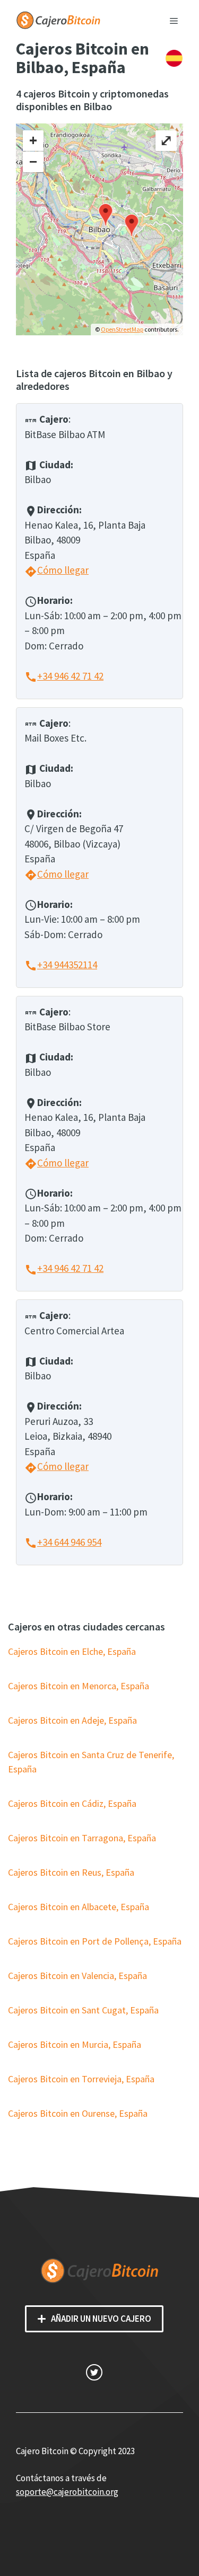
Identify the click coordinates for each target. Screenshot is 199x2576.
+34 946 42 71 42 (64, 676)
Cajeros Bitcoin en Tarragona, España (82, 1838)
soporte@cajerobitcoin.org (67, 2492)
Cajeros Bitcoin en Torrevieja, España (81, 2079)
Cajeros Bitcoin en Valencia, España (77, 1976)
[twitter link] (94, 2372)
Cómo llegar (57, 570)
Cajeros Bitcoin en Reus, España (71, 1872)
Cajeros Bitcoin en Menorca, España (79, 1686)
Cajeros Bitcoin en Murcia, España (75, 2044)
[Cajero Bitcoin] (58, 19)
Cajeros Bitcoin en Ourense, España (78, 2113)
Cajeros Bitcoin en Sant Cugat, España (83, 2010)
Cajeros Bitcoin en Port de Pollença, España (95, 1941)
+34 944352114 (61, 965)
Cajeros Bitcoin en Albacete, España (79, 1907)
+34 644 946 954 (63, 1542)
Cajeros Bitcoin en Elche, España (72, 1651)
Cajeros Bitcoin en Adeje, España (72, 1720)
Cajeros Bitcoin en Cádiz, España (72, 1803)
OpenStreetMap (122, 329)
